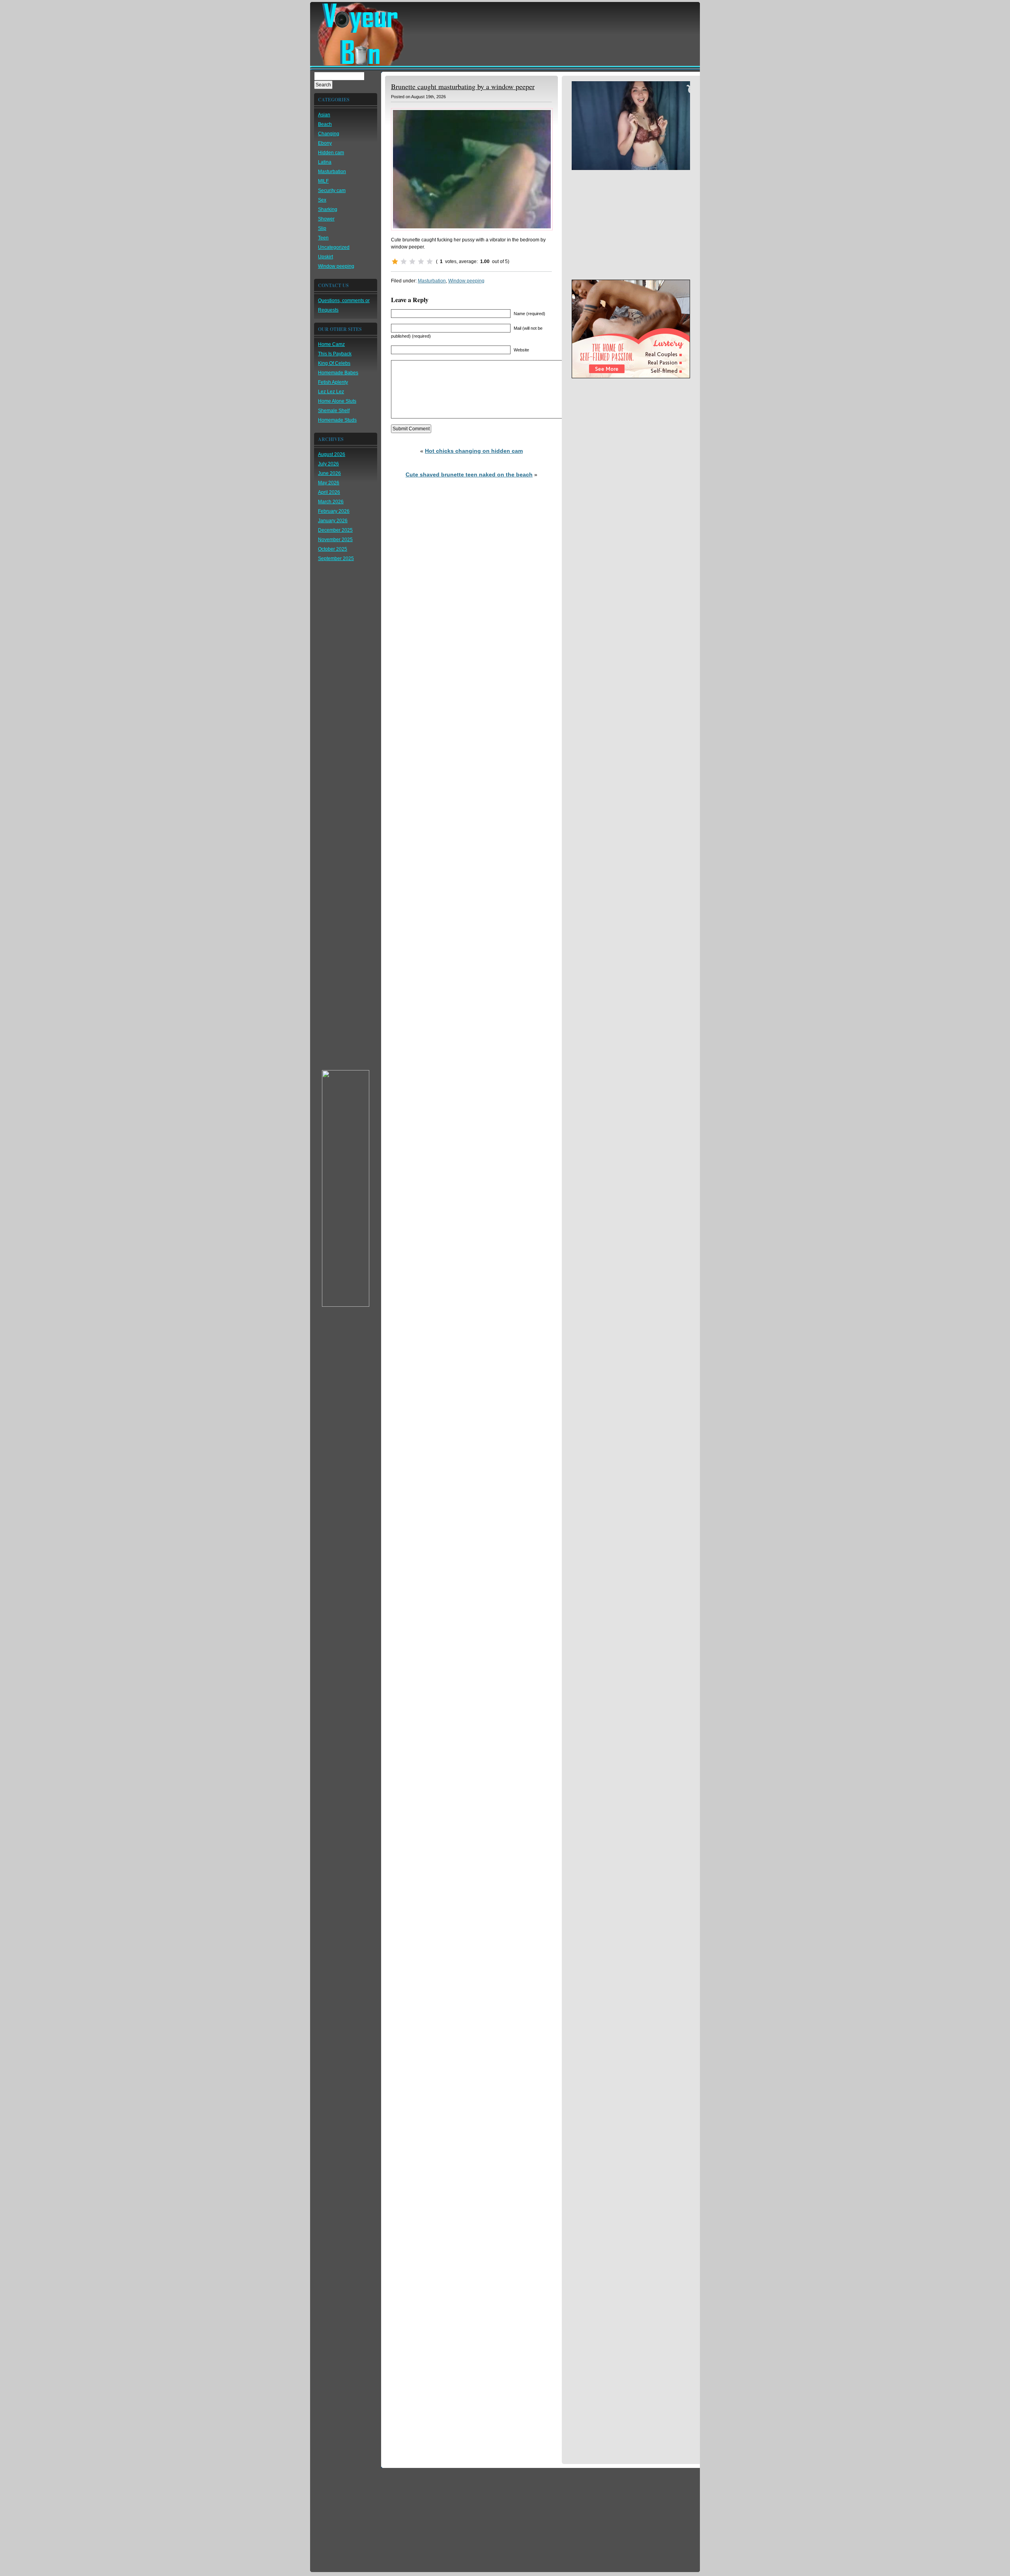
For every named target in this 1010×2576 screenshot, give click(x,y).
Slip (322, 228)
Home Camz (331, 344)
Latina (325, 162)
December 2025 (335, 530)
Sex (322, 200)
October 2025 (333, 549)
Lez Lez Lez (331, 392)
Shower (326, 219)
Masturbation (332, 172)
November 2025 (335, 540)
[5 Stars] (430, 262)
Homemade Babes (338, 373)
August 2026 (332, 454)
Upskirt (325, 257)
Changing (329, 134)
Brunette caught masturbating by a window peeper (463, 86)
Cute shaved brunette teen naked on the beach (469, 474)
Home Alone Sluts (337, 401)
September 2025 (336, 559)
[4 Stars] (421, 262)
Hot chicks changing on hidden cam (474, 451)
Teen (323, 238)
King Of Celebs (334, 363)
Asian (324, 115)
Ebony (325, 143)
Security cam (332, 191)
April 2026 (329, 492)
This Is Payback (335, 354)
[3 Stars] (412, 262)
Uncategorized (334, 247)
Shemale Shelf (334, 411)
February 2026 (334, 511)
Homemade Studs (337, 420)
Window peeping (336, 266)
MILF (323, 181)
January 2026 (333, 521)
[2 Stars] (404, 262)
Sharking (328, 209)
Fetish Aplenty (333, 382)
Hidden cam (331, 153)
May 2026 (329, 483)
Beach (325, 124)
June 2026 (329, 473)
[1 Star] (395, 262)
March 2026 (331, 502)
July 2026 (328, 464)
